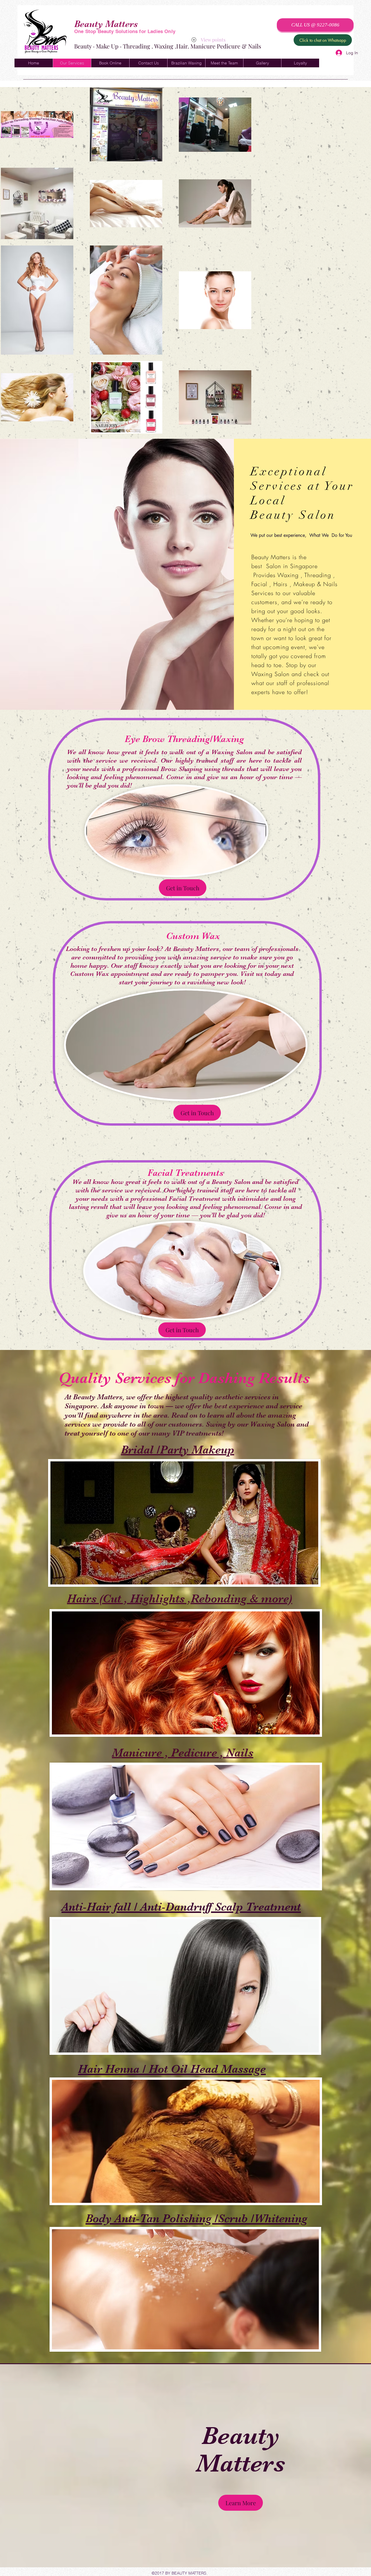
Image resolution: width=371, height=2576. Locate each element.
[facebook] (323, 47)
